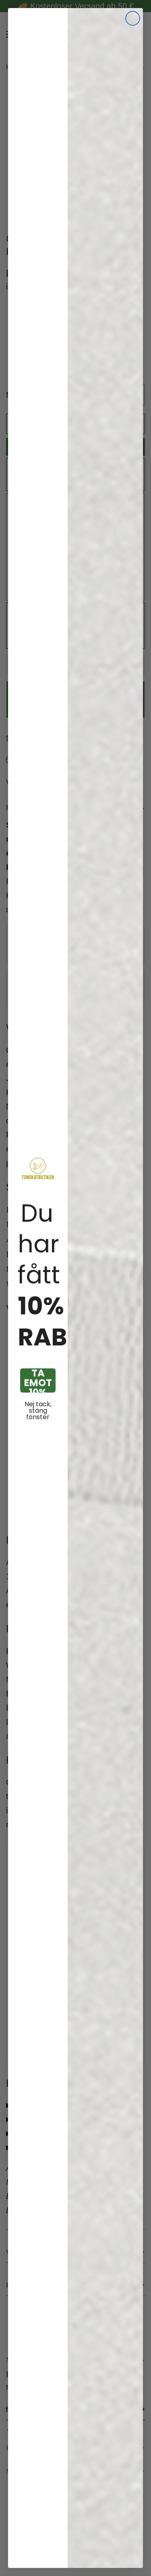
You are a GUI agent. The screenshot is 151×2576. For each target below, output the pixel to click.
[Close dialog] (133, 18)
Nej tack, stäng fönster (38, 1411)
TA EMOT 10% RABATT (38, 1380)
